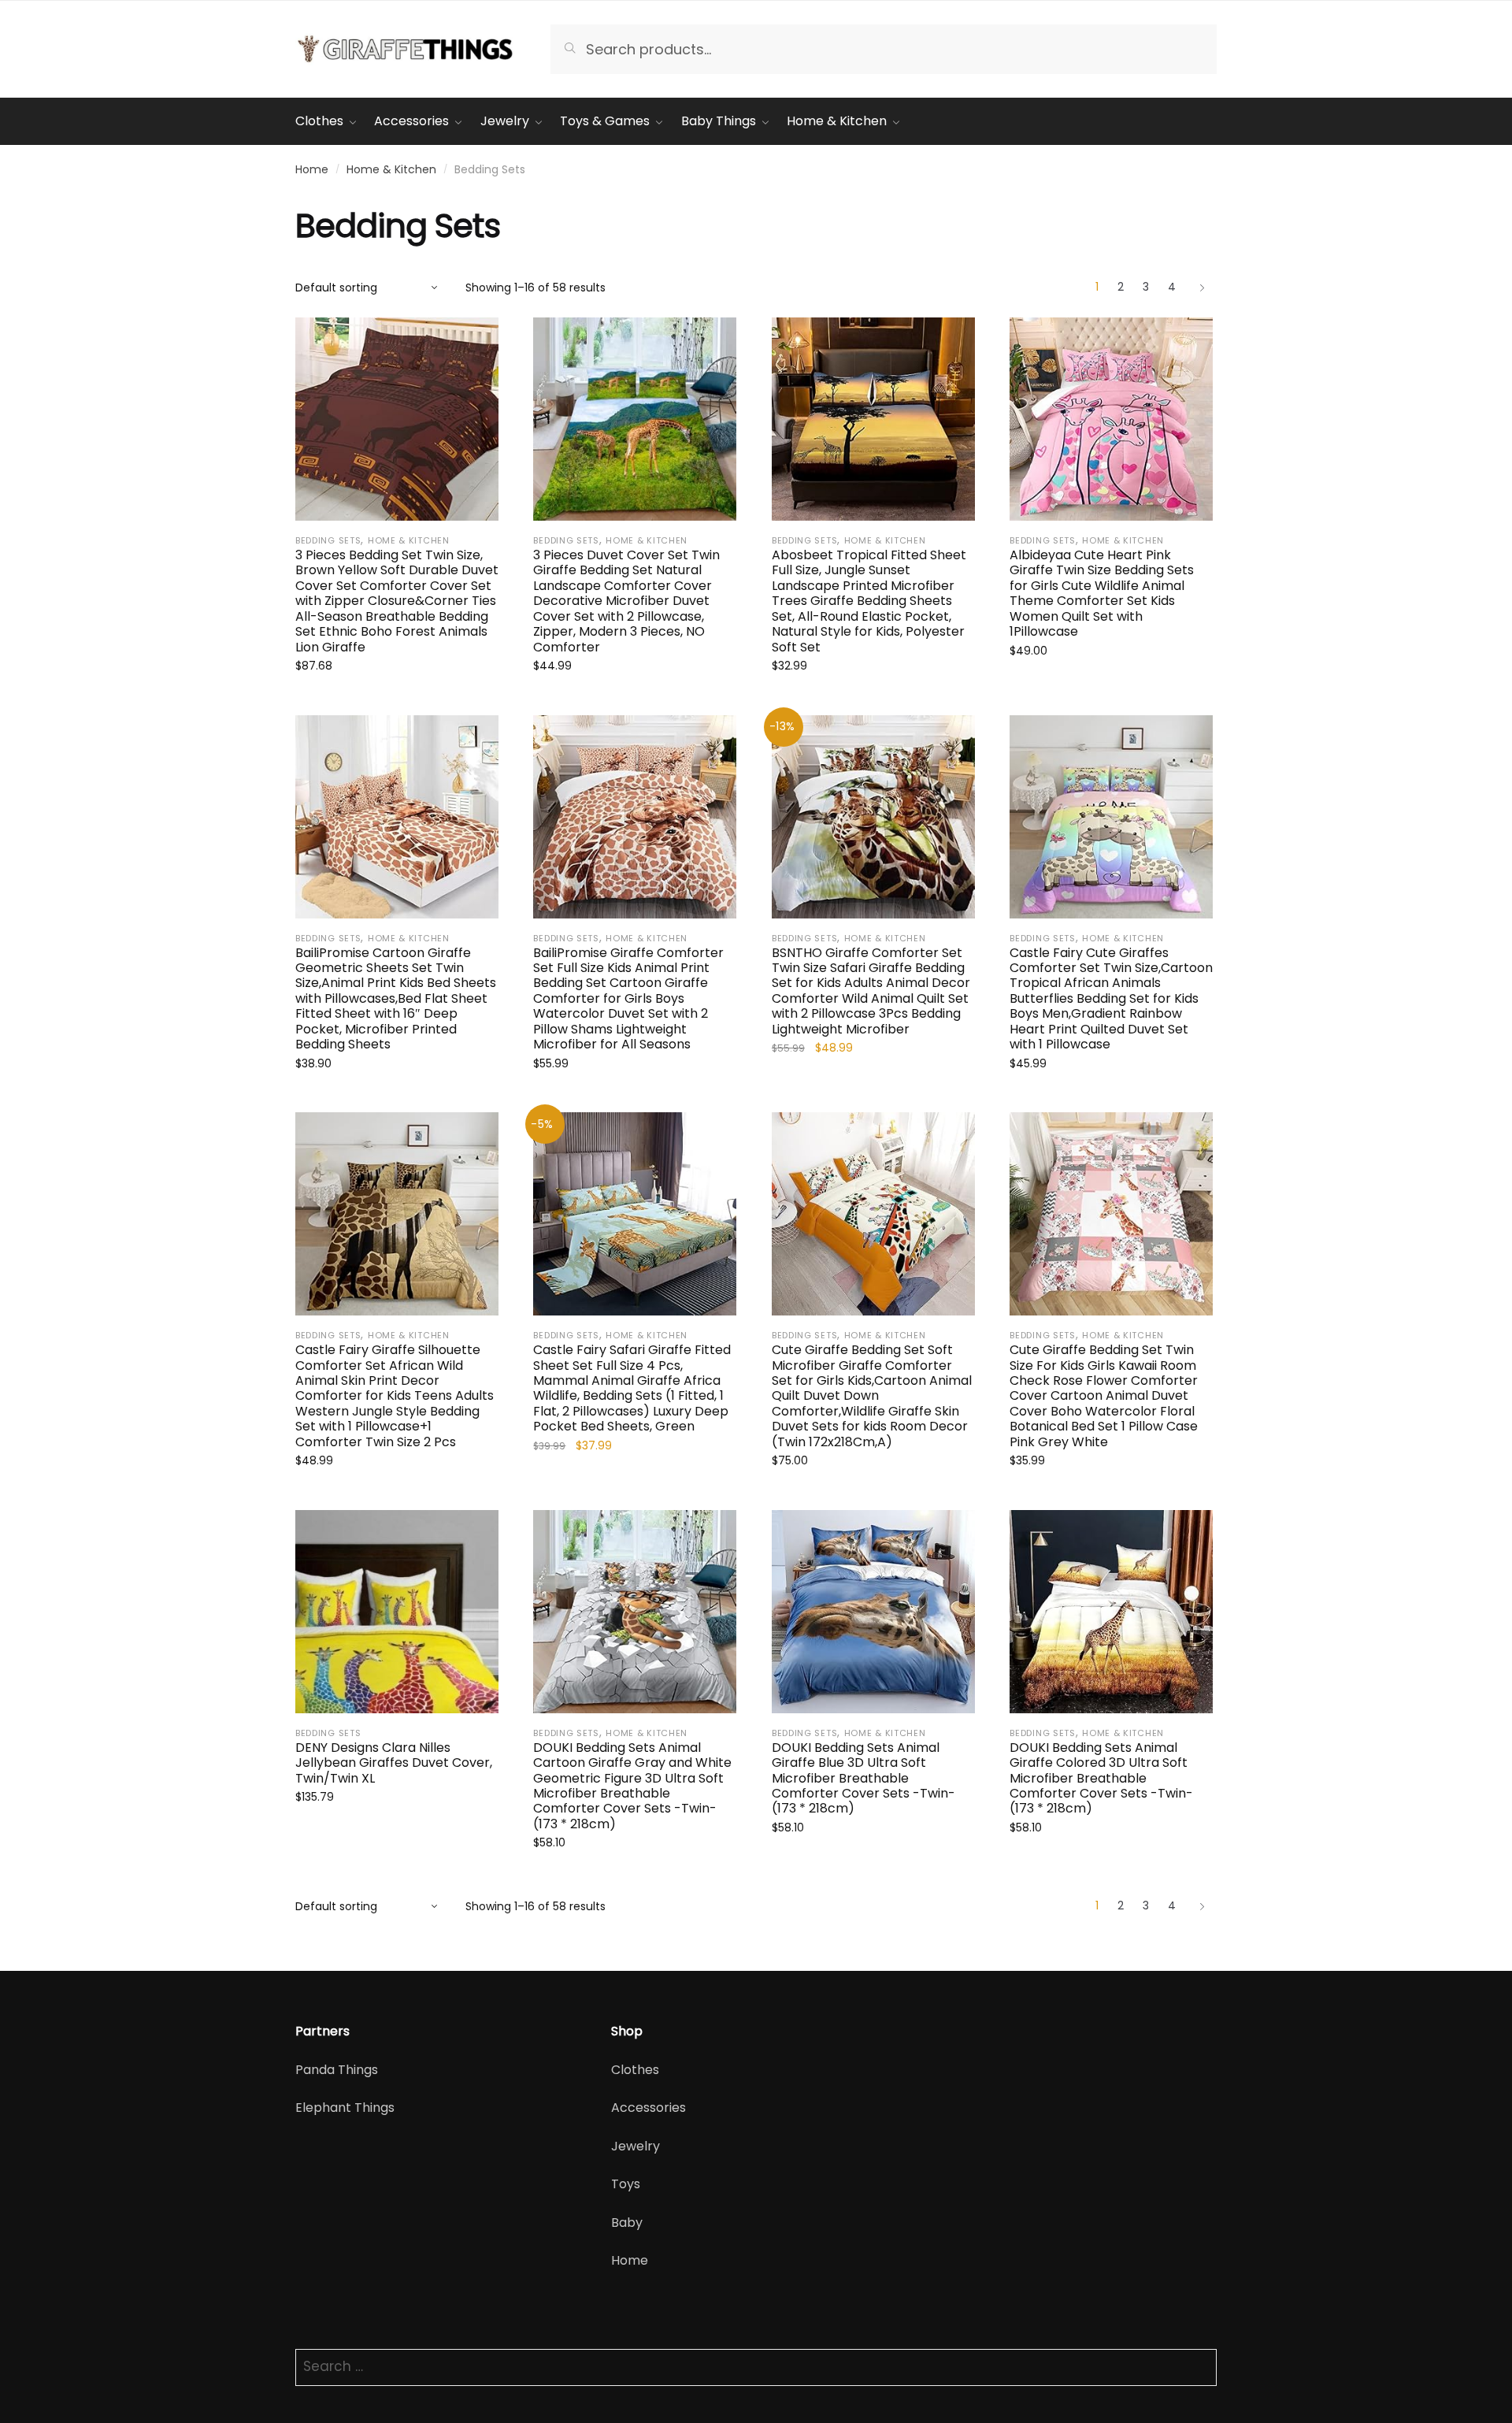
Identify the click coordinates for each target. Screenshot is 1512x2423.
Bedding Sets (328, 540)
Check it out (397, 701)
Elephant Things (345, 2108)
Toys (626, 2184)
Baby (627, 2223)
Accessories (649, 2108)
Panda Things (337, 2070)
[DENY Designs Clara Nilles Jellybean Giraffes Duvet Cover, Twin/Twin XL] (397, 1612)
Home (312, 169)
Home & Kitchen (391, 169)
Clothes (635, 2070)
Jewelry (636, 2146)
